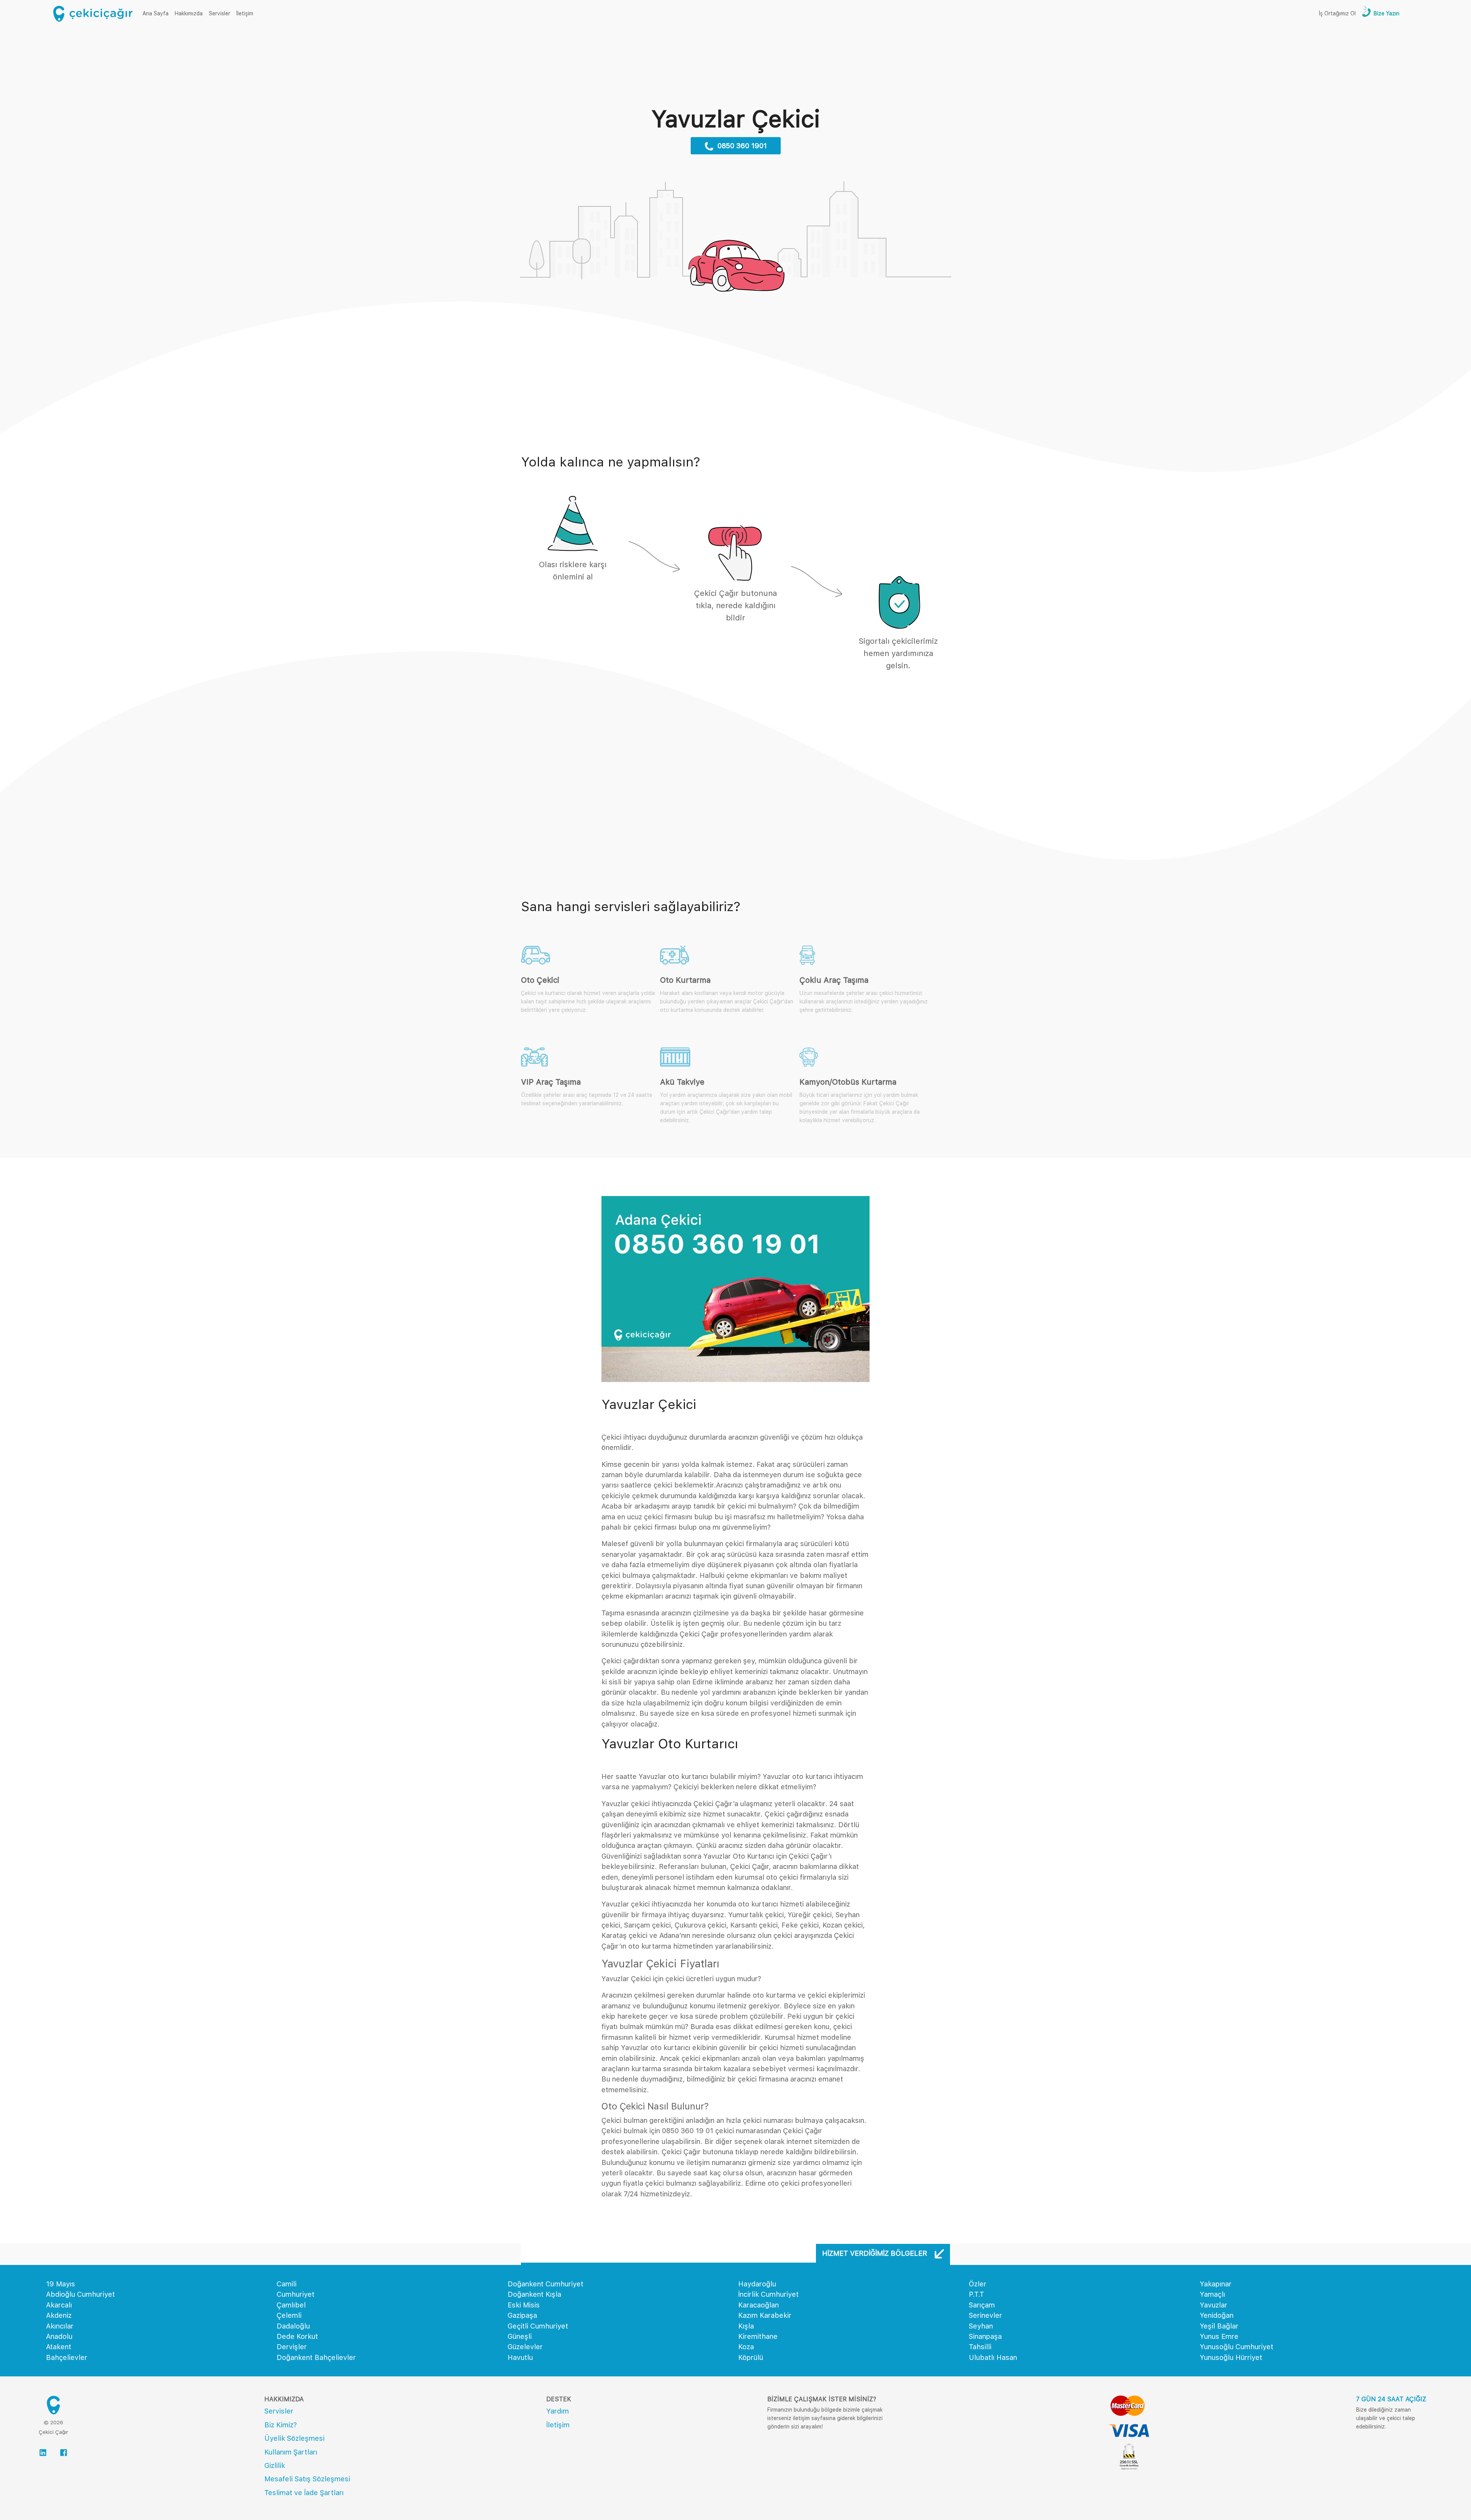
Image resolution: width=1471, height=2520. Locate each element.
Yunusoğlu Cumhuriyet (1237, 2347)
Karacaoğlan (758, 2305)
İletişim (245, 13)
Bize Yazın (1386, 13)
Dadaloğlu (293, 2326)
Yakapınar (1216, 2284)
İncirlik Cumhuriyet (768, 2294)
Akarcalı (59, 2305)
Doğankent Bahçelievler (316, 2357)
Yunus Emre (1219, 2336)
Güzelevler (525, 2347)
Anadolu (59, 2336)
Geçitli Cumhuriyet (538, 2326)
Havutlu (520, 2357)
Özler (978, 2284)
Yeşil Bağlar (1219, 2326)
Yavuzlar (1214, 2305)
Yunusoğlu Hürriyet (1231, 2357)
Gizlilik (275, 2465)
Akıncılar (60, 2326)
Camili (287, 2284)
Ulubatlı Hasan (993, 2357)
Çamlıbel (291, 2305)
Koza (746, 2347)
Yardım (558, 2411)
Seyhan (981, 2326)
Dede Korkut (297, 2336)
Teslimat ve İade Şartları (304, 2493)
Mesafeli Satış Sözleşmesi (307, 2479)
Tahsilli (980, 2347)
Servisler (220, 13)
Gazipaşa (522, 2315)
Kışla (746, 2326)
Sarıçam (982, 2305)
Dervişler (292, 2347)
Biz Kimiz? (281, 2425)
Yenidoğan (1217, 2315)
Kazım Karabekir (765, 2315)
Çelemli (289, 2315)
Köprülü (751, 2357)
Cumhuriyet (296, 2294)
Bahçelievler (67, 2357)
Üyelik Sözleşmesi (294, 2438)
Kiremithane (758, 2336)
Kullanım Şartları (291, 2452)
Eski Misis (524, 2305)
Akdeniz (59, 2315)
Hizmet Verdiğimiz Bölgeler (876, 2253)
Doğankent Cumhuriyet (545, 2284)
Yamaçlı (1212, 2294)
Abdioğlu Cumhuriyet (80, 2294)
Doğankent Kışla (534, 2294)
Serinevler (985, 2315)
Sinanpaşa (985, 2336)
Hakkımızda (189, 13)
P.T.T (976, 2294)
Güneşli (520, 2336)
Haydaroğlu (757, 2284)
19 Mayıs (61, 2284)
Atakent (59, 2347)
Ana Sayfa (157, 13)
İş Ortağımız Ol (1337, 13)
